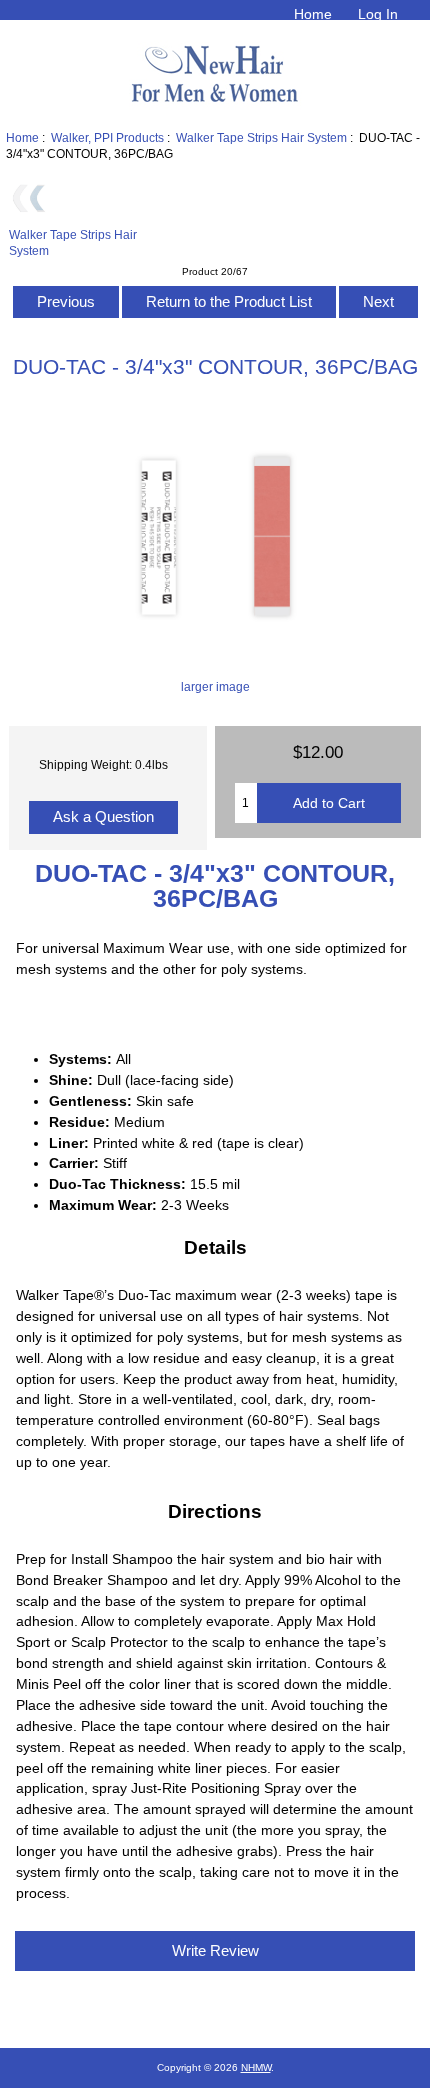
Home (313, 14)
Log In (378, 14)
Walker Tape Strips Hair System (261, 137)
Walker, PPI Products (107, 137)
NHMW (256, 2067)
